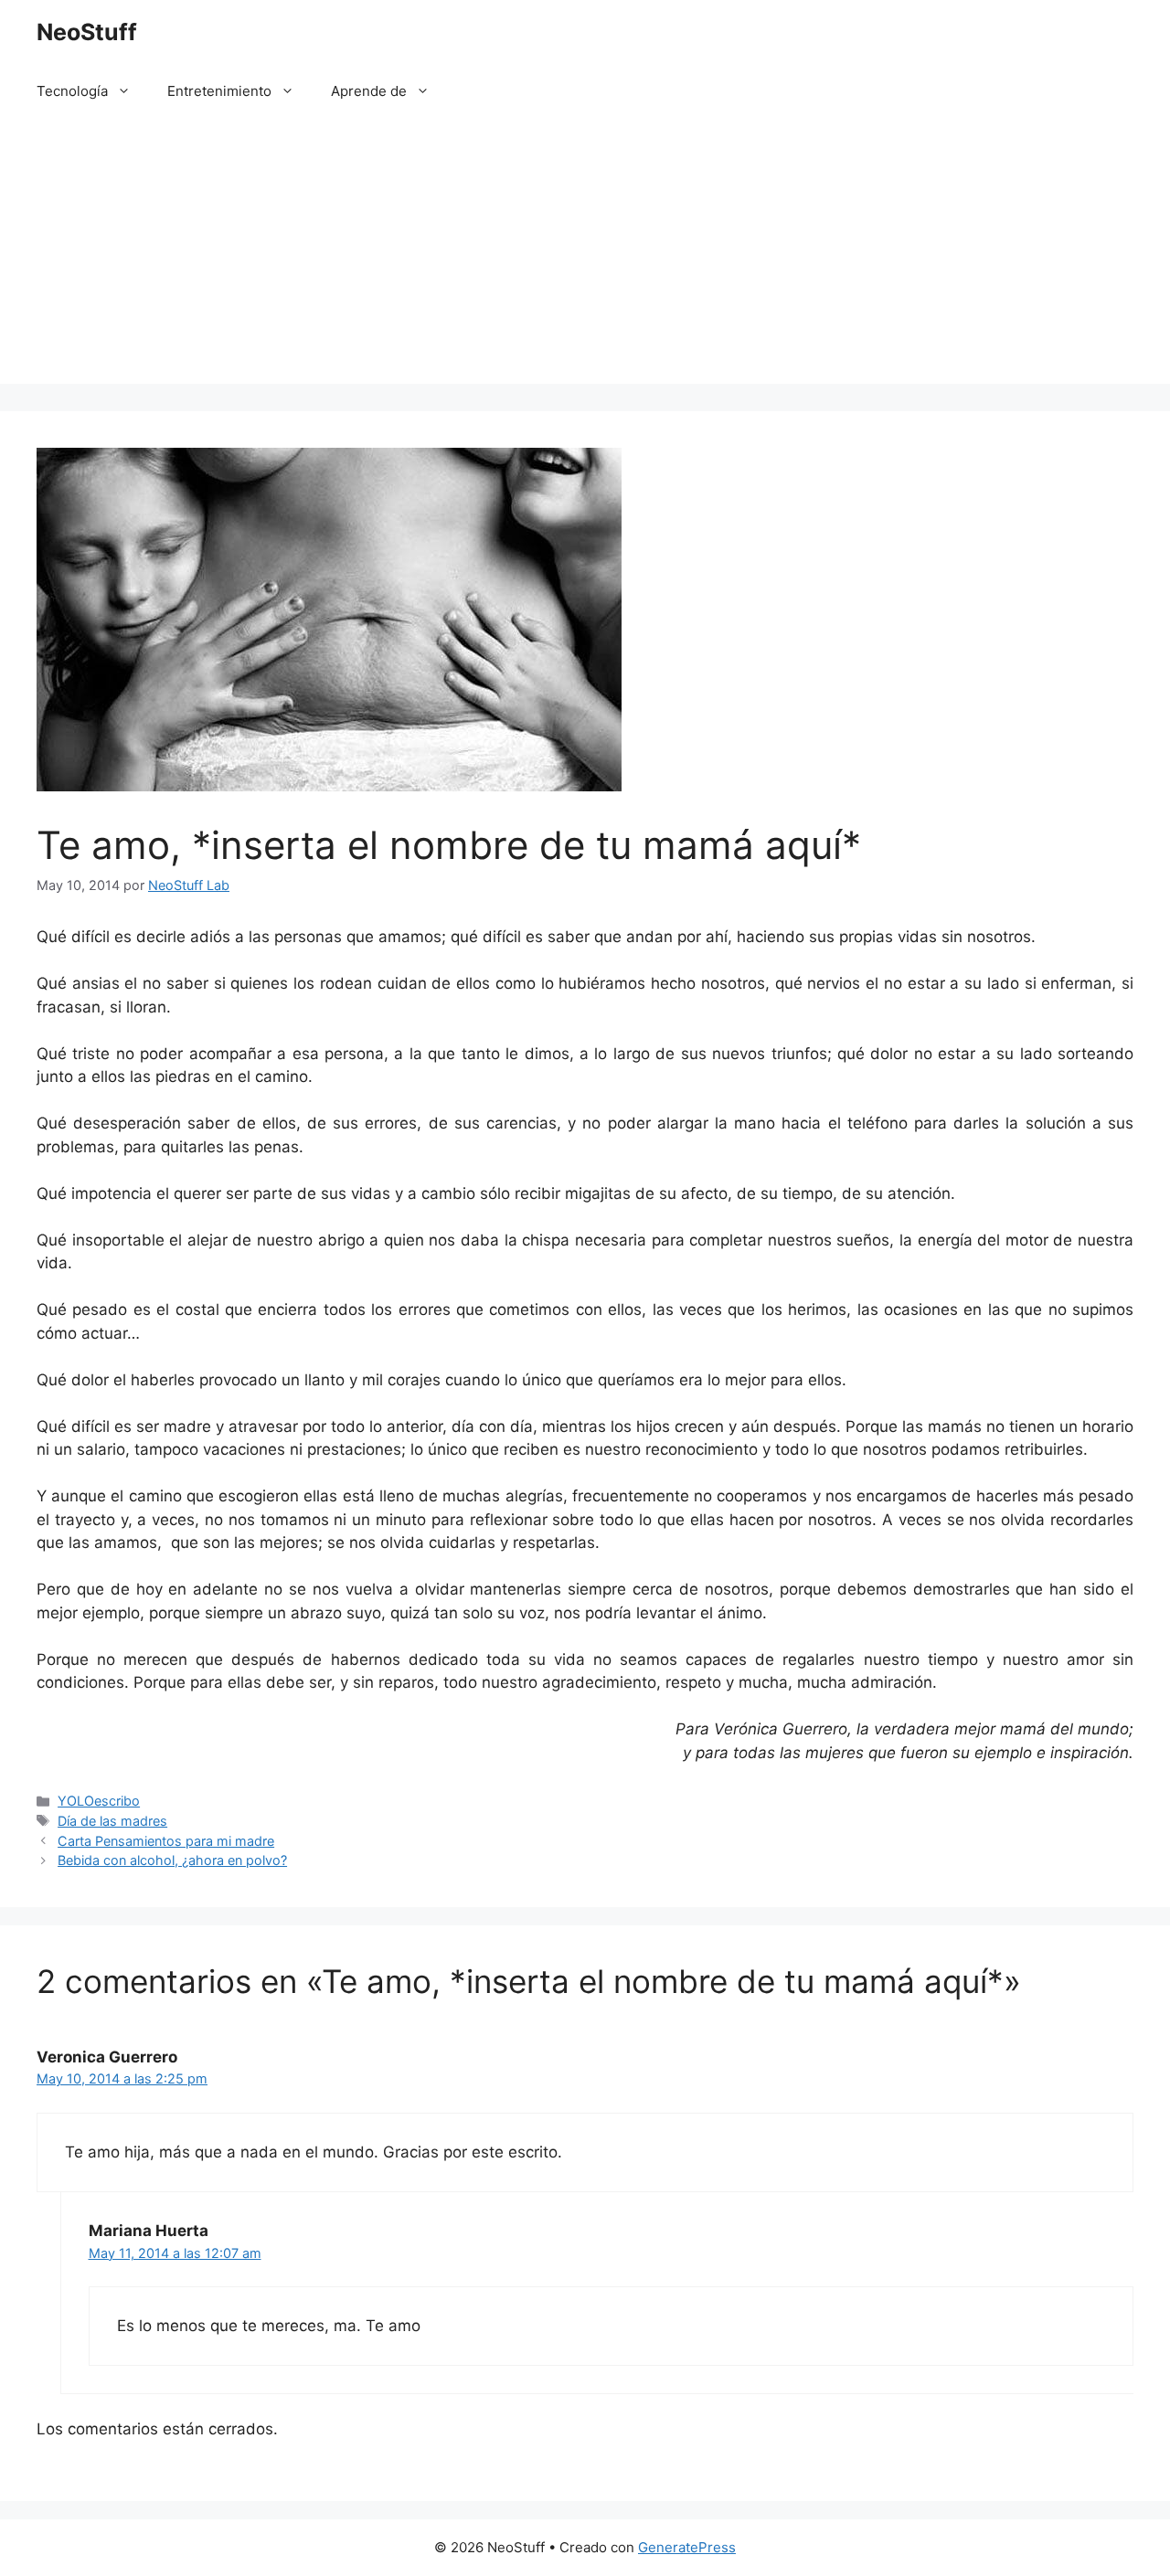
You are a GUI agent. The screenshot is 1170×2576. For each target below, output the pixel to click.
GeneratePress (687, 2547)
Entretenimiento (219, 91)
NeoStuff (87, 32)
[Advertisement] (585, 256)
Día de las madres (112, 1821)
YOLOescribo (99, 1801)
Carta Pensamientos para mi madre (166, 1841)
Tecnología (72, 91)
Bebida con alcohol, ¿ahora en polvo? (172, 1860)
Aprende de (369, 91)
